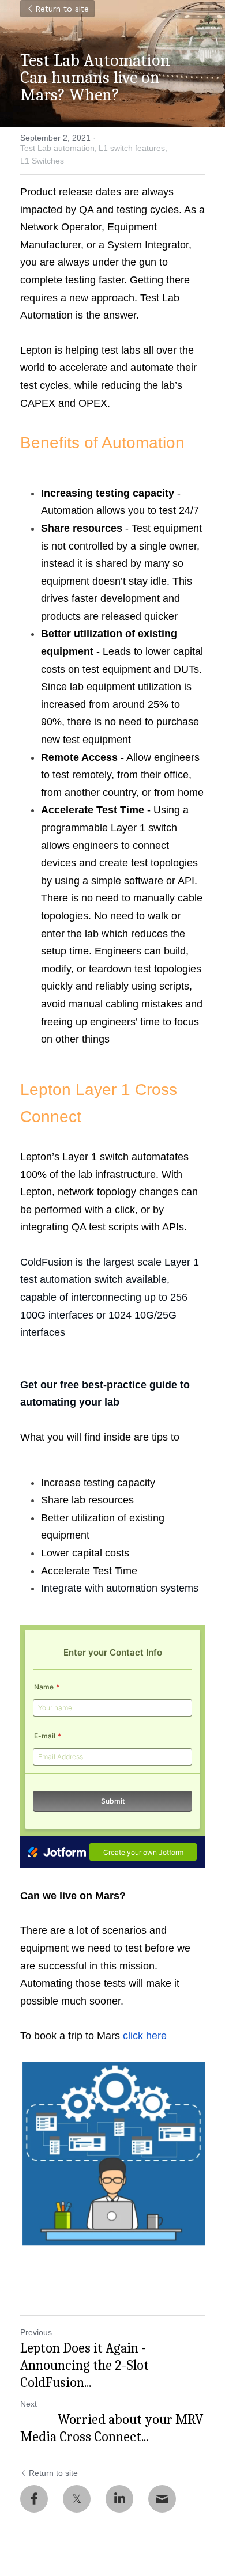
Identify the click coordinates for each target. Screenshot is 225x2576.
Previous (36, 2332)
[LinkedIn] (119, 2499)
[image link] (112, 2154)
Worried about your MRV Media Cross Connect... (112, 2428)
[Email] (162, 2499)
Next (29, 2404)
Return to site (62, 9)
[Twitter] (77, 2499)
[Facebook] (34, 2499)
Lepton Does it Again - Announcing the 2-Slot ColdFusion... (85, 2365)
